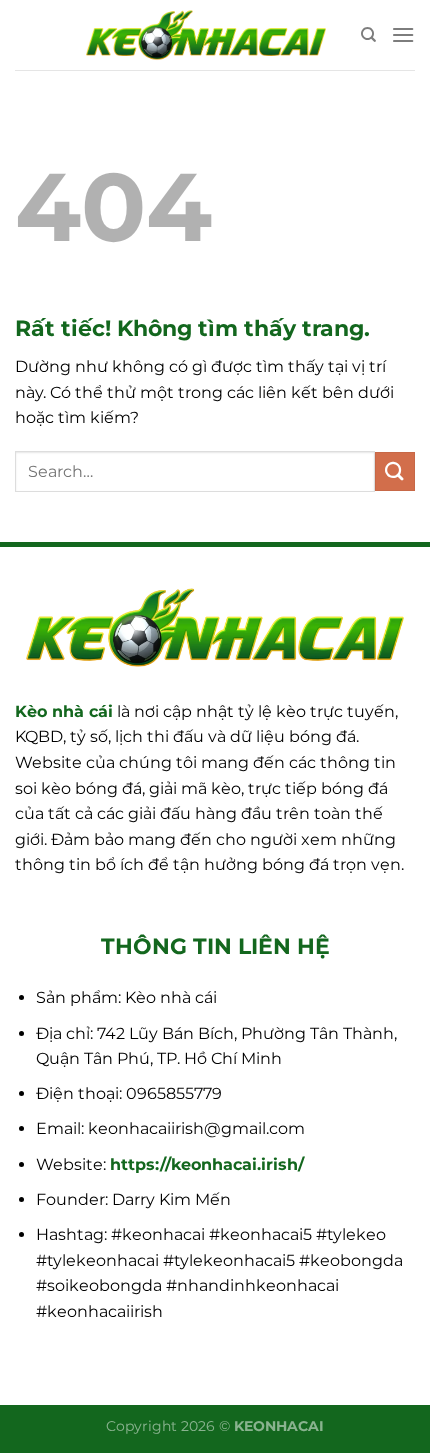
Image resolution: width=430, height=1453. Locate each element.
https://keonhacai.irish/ (207, 1164)
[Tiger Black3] (206, 35)
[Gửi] (395, 471)
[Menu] (403, 34)
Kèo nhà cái (64, 711)
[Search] (368, 35)
